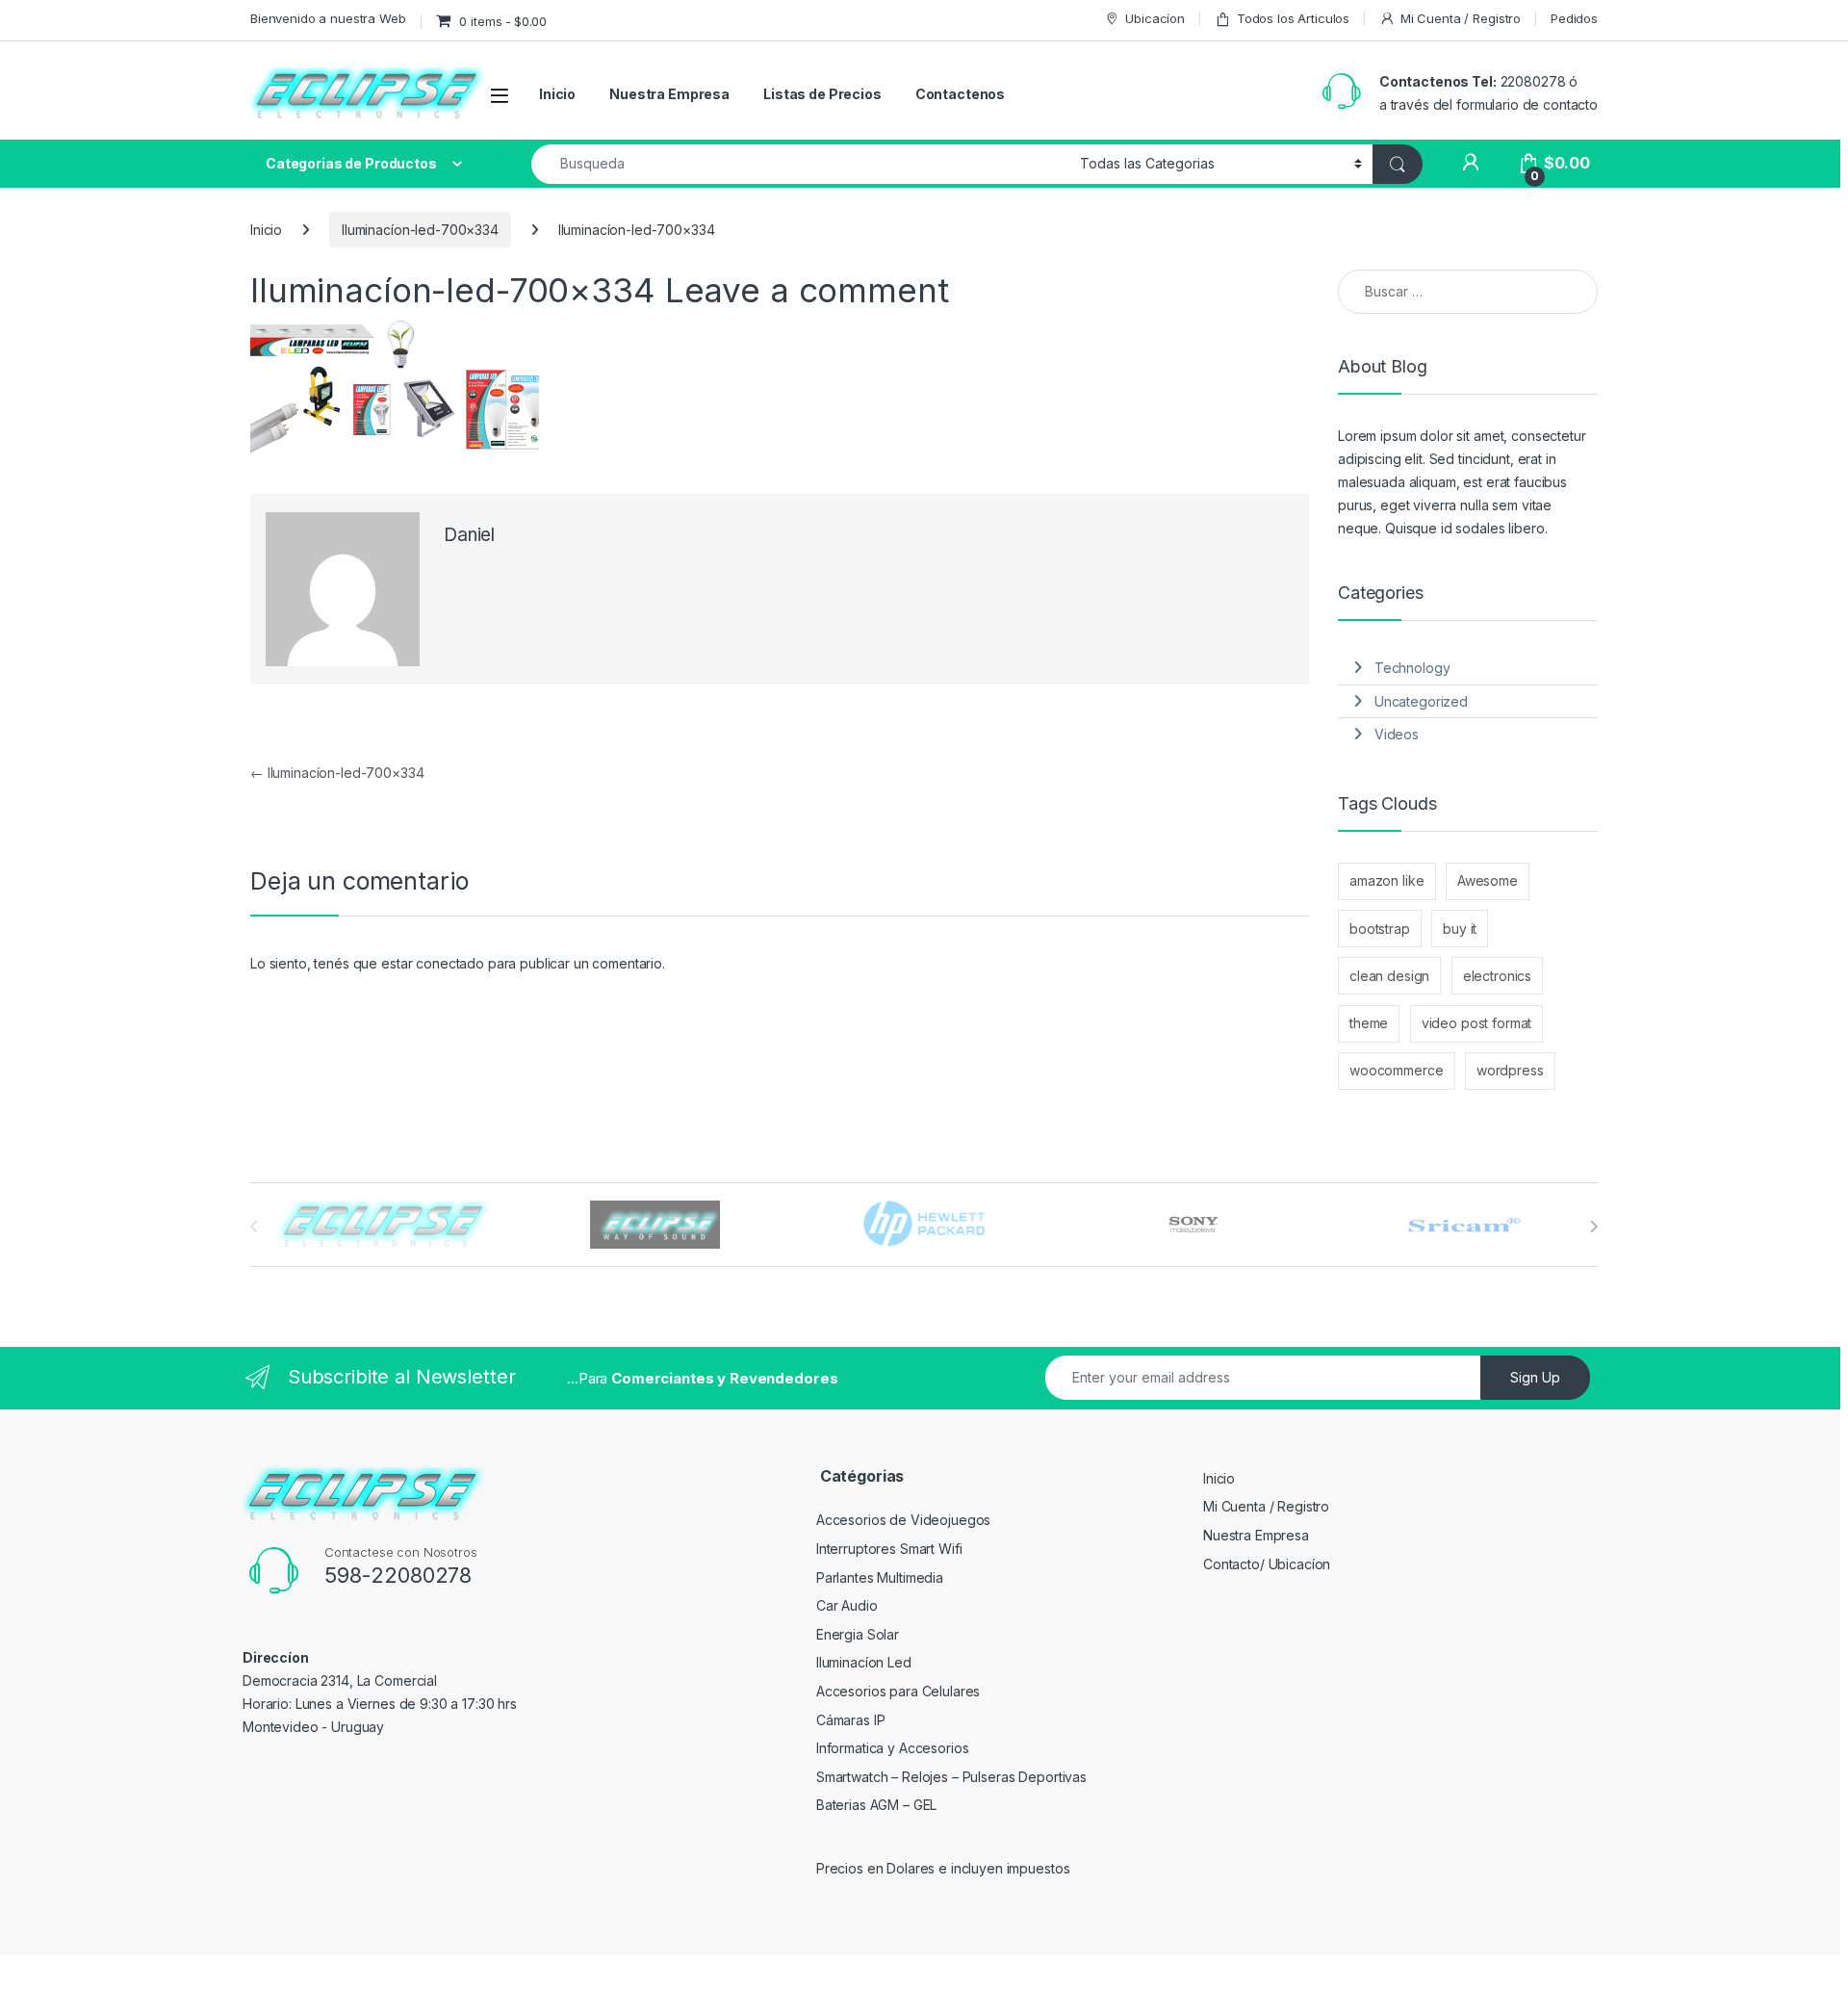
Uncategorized (1421, 701)
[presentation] (1593, 1227)
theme (1369, 1023)
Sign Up (1535, 1377)
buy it (1460, 929)
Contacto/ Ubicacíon (1267, 1564)
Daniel (469, 535)
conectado (450, 963)
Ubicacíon (1155, 18)
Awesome (1488, 880)
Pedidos (1574, 18)
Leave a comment (807, 290)
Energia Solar (858, 1634)
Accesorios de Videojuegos (904, 1520)
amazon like (1386, 880)
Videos (1397, 734)
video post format (1477, 1023)
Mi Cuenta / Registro (1461, 18)
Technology (1412, 668)
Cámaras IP (851, 1720)
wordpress (1510, 1070)
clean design (1389, 976)
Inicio (557, 94)
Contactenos (960, 94)
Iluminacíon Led (864, 1662)
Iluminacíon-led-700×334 (420, 230)
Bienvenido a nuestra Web (328, 18)
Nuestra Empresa (669, 94)
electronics (1497, 976)
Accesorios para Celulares (898, 1691)
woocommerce (1396, 1070)
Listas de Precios (822, 94)
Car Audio (847, 1605)
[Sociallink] (276, 1770)
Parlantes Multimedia (880, 1577)
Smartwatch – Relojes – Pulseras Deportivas (951, 1777)
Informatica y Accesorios (893, 1748)
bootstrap (1380, 929)
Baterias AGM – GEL (876, 1805)
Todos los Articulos (1293, 18)
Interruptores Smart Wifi (889, 1549)
